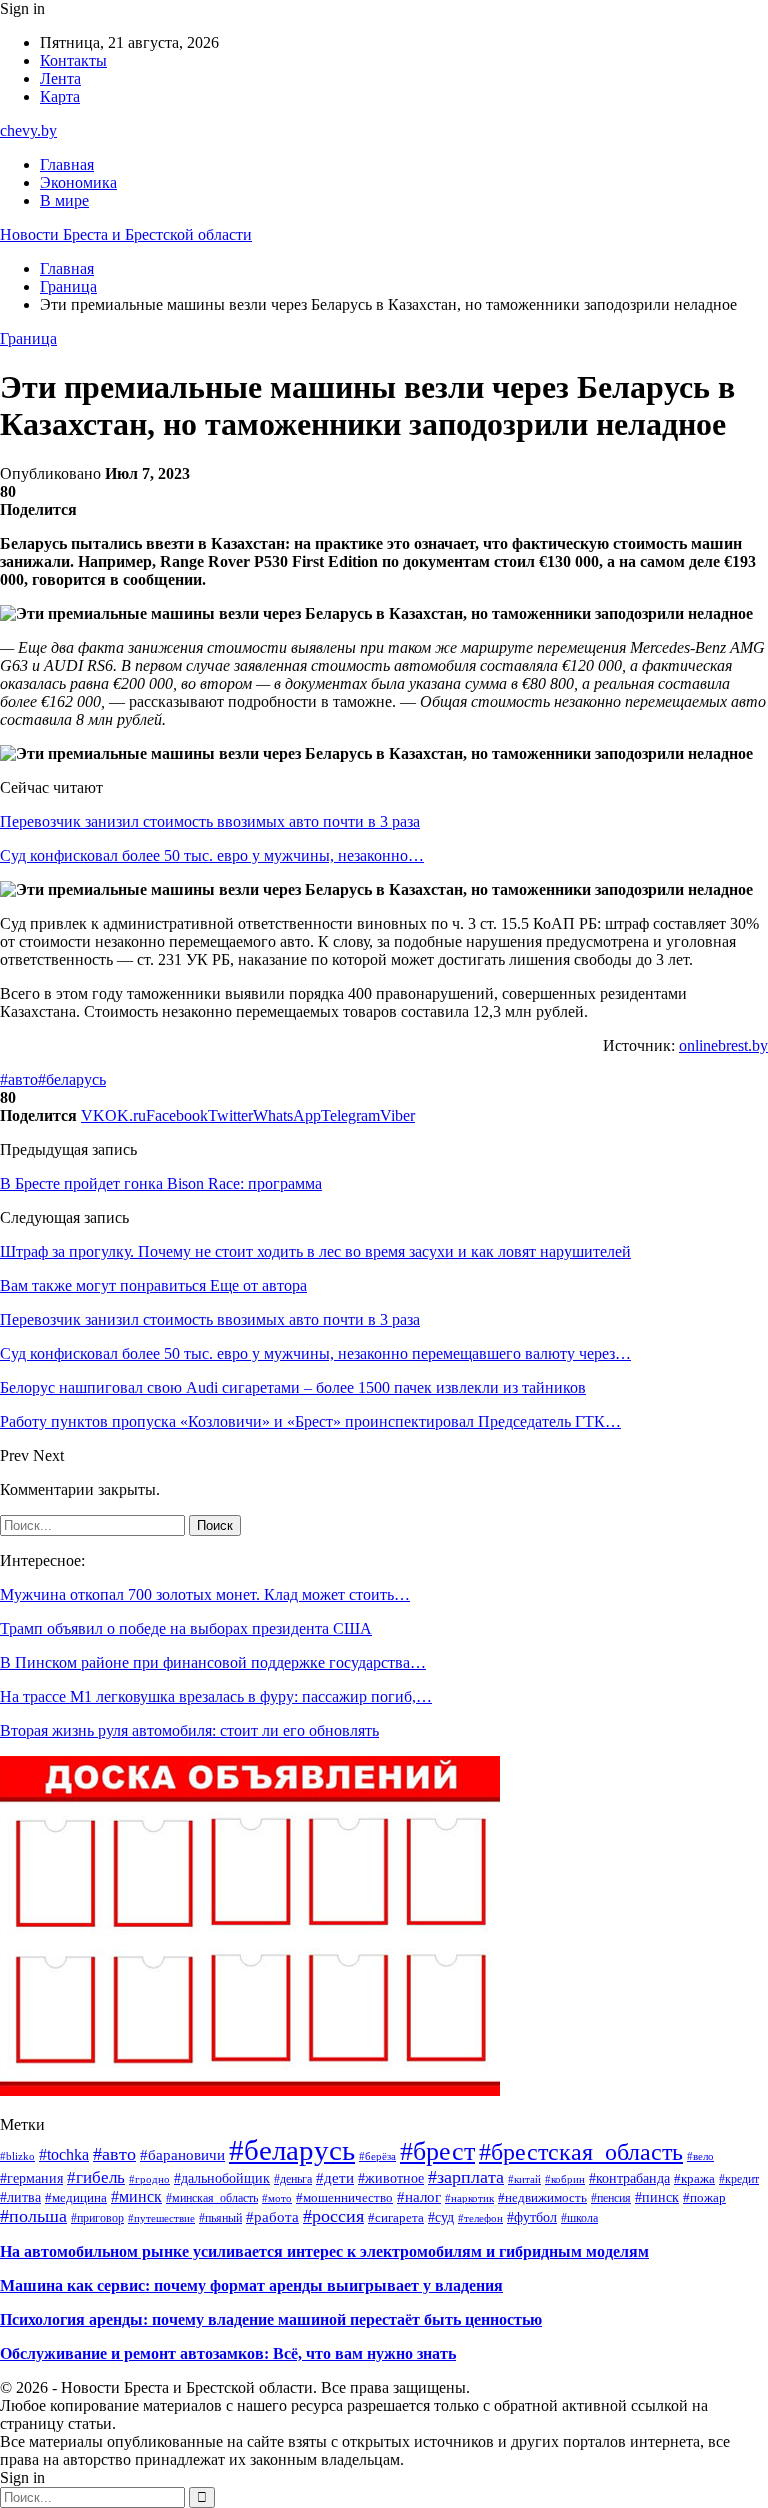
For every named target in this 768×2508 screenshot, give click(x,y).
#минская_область (212, 2198)
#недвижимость (542, 2197)
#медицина (76, 2198)
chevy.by (28, 130)
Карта (60, 96)
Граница (28, 338)
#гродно (149, 2179)
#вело (700, 2156)
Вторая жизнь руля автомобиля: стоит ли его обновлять (189, 1730)
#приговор (97, 2218)
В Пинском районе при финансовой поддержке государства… (213, 1662)
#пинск (657, 2197)
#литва (20, 2197)
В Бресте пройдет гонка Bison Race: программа (161, 1183)
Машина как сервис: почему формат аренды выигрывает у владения (251, 2285)
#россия (333, 2216)
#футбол (532, 2217)
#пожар (704, 2197)
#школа (579, 2218)
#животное (391, 2178)
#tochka (64, 2154)
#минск (136, 2196)
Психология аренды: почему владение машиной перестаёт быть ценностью (271, 2319)
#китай (524, 2179)
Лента (60, 78)
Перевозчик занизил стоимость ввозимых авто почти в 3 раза (210, 821)
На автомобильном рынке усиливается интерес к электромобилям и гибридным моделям (324, 2251)
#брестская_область (581, 2152)
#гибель (96, 2177)
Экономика (78, 182)
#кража (694, 2179)
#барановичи (182, 2154)
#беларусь (72, 1079)
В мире (64, 200)
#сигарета (396, 2218)
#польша (33, 2216)
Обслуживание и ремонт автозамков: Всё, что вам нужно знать (228, 2353)
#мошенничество (344, 2197)
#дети (335, 2178)
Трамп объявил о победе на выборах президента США (186, 1628)
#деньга (293, 2179)
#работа (272, 2216)
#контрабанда (629, 2178)
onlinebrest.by (723, 1045)
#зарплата (466, 2177)
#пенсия (611, 2198)
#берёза (377, 2156)
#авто (19, 1079)
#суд (441, 2217)
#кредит (739, 2179)
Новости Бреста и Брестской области (126, 234)
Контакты (73, 60)
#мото (277, 2198)
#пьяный (220, 2218)
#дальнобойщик (222, 2178)
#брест (437, 2151)
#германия (31, 2178)
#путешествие (161, 2218)
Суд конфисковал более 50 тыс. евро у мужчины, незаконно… (212, 855)
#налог (419, 2197)
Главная (67, 164)
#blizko (17, 2156)
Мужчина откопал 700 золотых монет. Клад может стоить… (205, 1594)
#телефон (480, 2218)
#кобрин (565, 2179)
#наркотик (469, 2198)
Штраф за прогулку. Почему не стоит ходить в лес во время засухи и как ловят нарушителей (315, 1251)
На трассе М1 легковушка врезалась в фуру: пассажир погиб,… (216, 1696)
